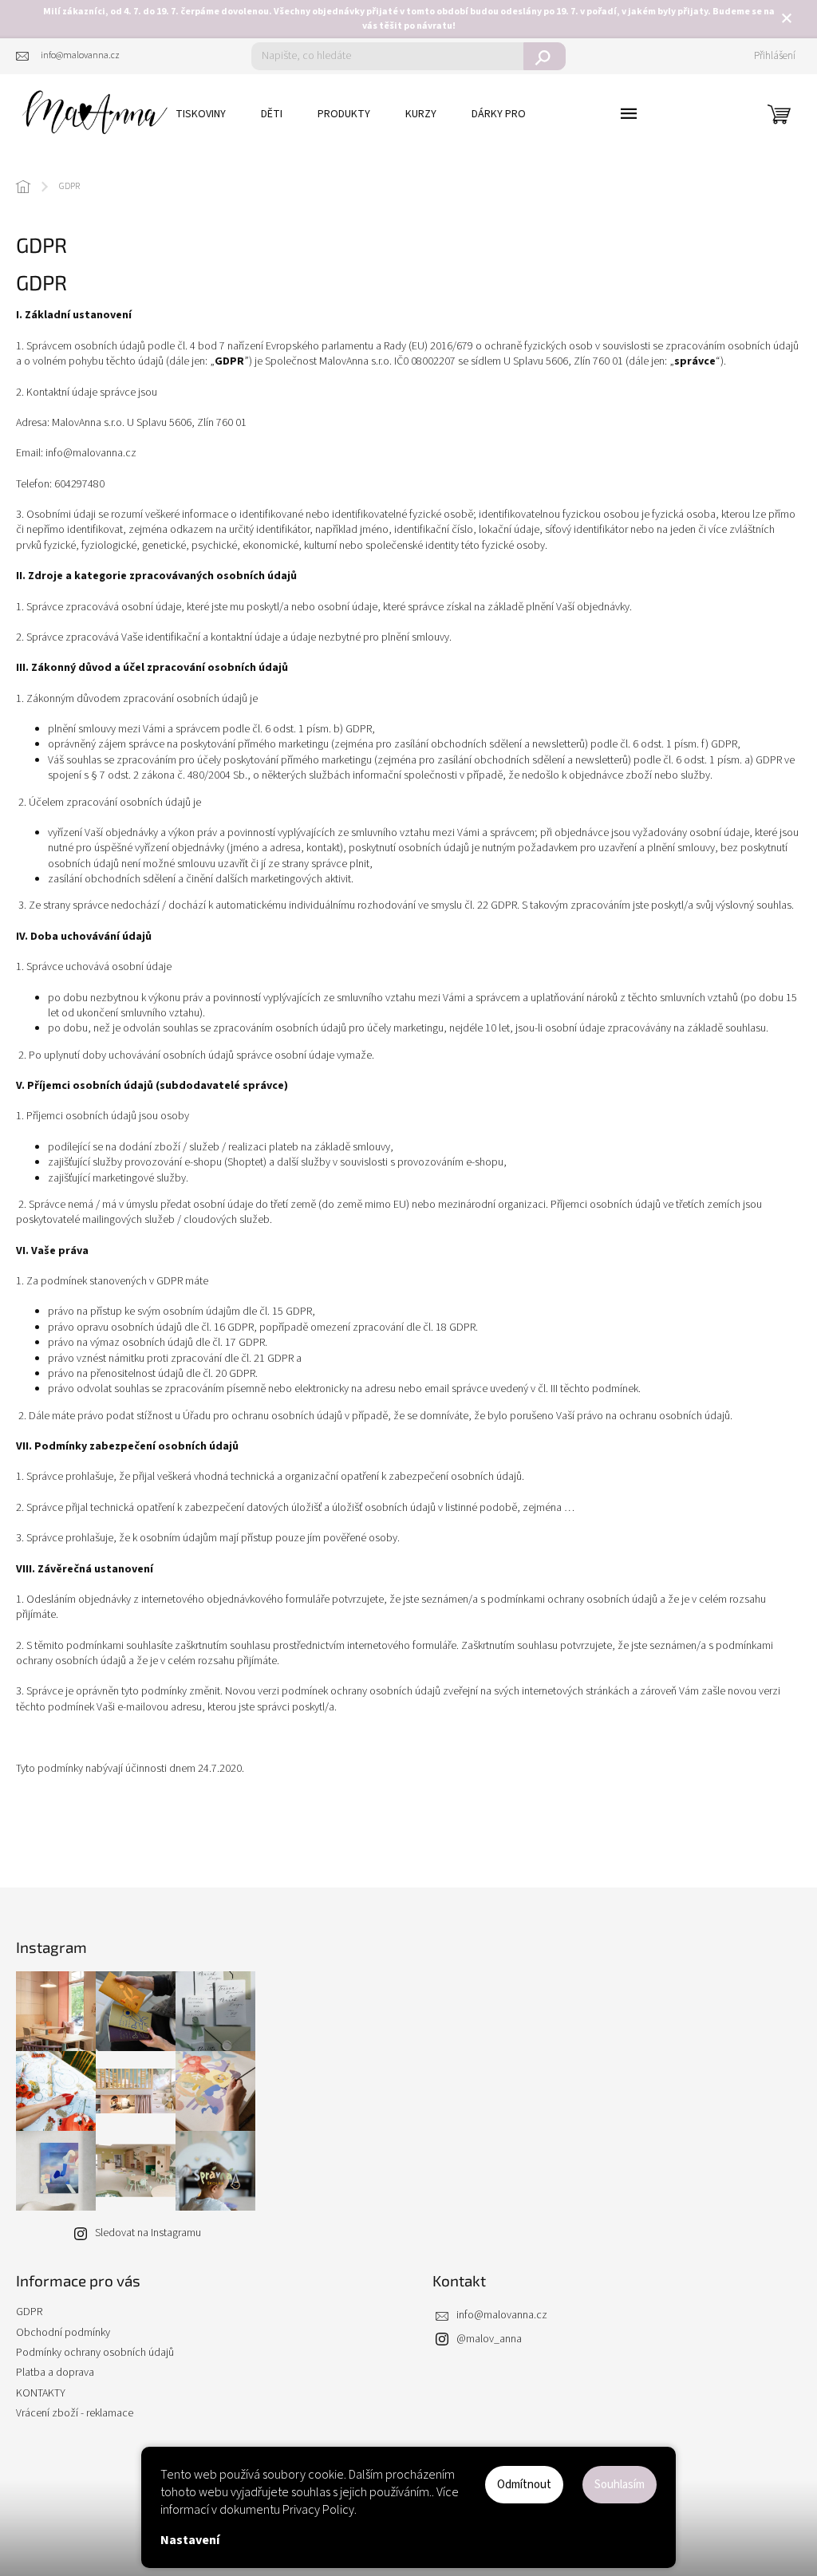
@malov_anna (489, 2339)
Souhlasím (620, 2485)
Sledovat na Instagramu (148, 2233)
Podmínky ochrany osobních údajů (95, 2353)
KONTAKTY (41, 2393)
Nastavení (190, 2540)
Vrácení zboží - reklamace (75, 2413)
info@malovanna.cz (502, 2315)
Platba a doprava (55, 2373)
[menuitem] (201, 114)
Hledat (545, 56)
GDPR (29, 2312)
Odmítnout (524, 2485)
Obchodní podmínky (63, 2333)
